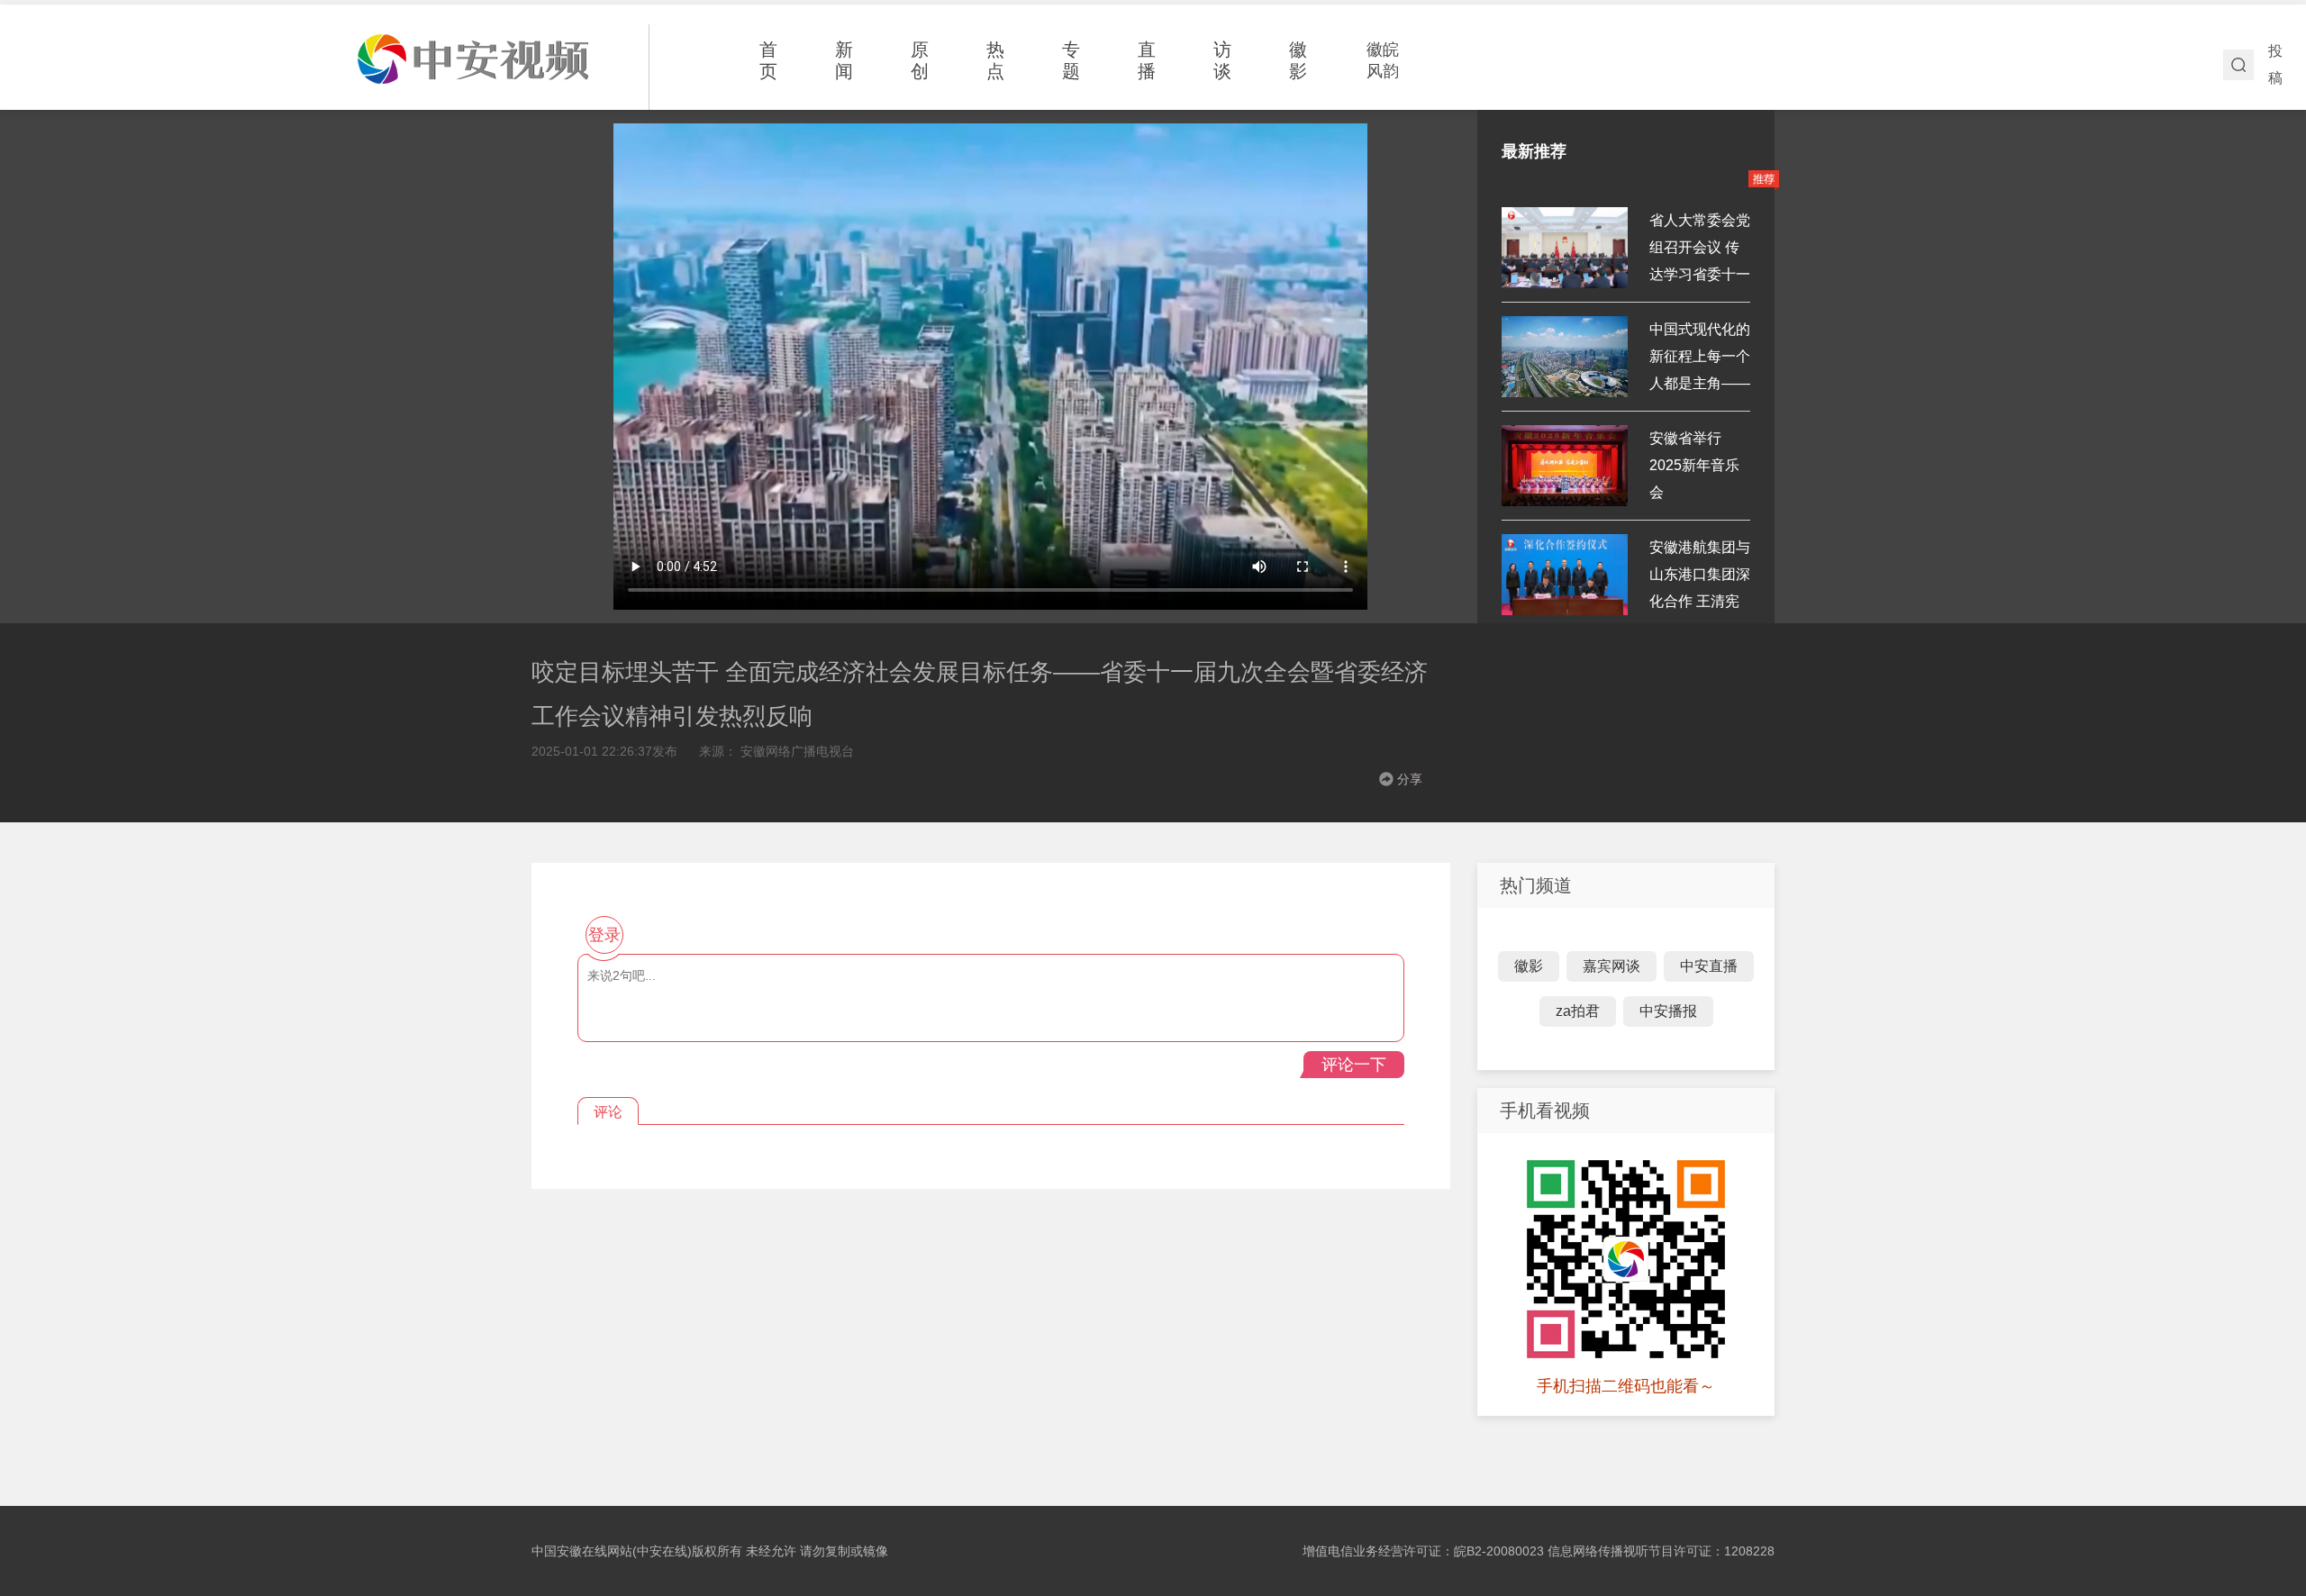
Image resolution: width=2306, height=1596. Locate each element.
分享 (1410, 779)
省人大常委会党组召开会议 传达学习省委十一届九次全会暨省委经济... (1700, 274)
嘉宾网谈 (1611, 966)
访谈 (1222, 60)
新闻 (844, 60)
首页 (768, 60)
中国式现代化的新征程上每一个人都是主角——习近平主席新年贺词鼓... (1700, 383)
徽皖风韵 (1383, 60)
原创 (920, 60)
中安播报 (1668, 1011)
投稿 (2275, 64)
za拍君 (1578, 1011)
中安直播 (1709, 966)
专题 (1071, 60)
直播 (1147, 60)
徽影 (1298, 60)
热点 (995, 60)
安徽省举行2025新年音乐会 (1694, 465)
